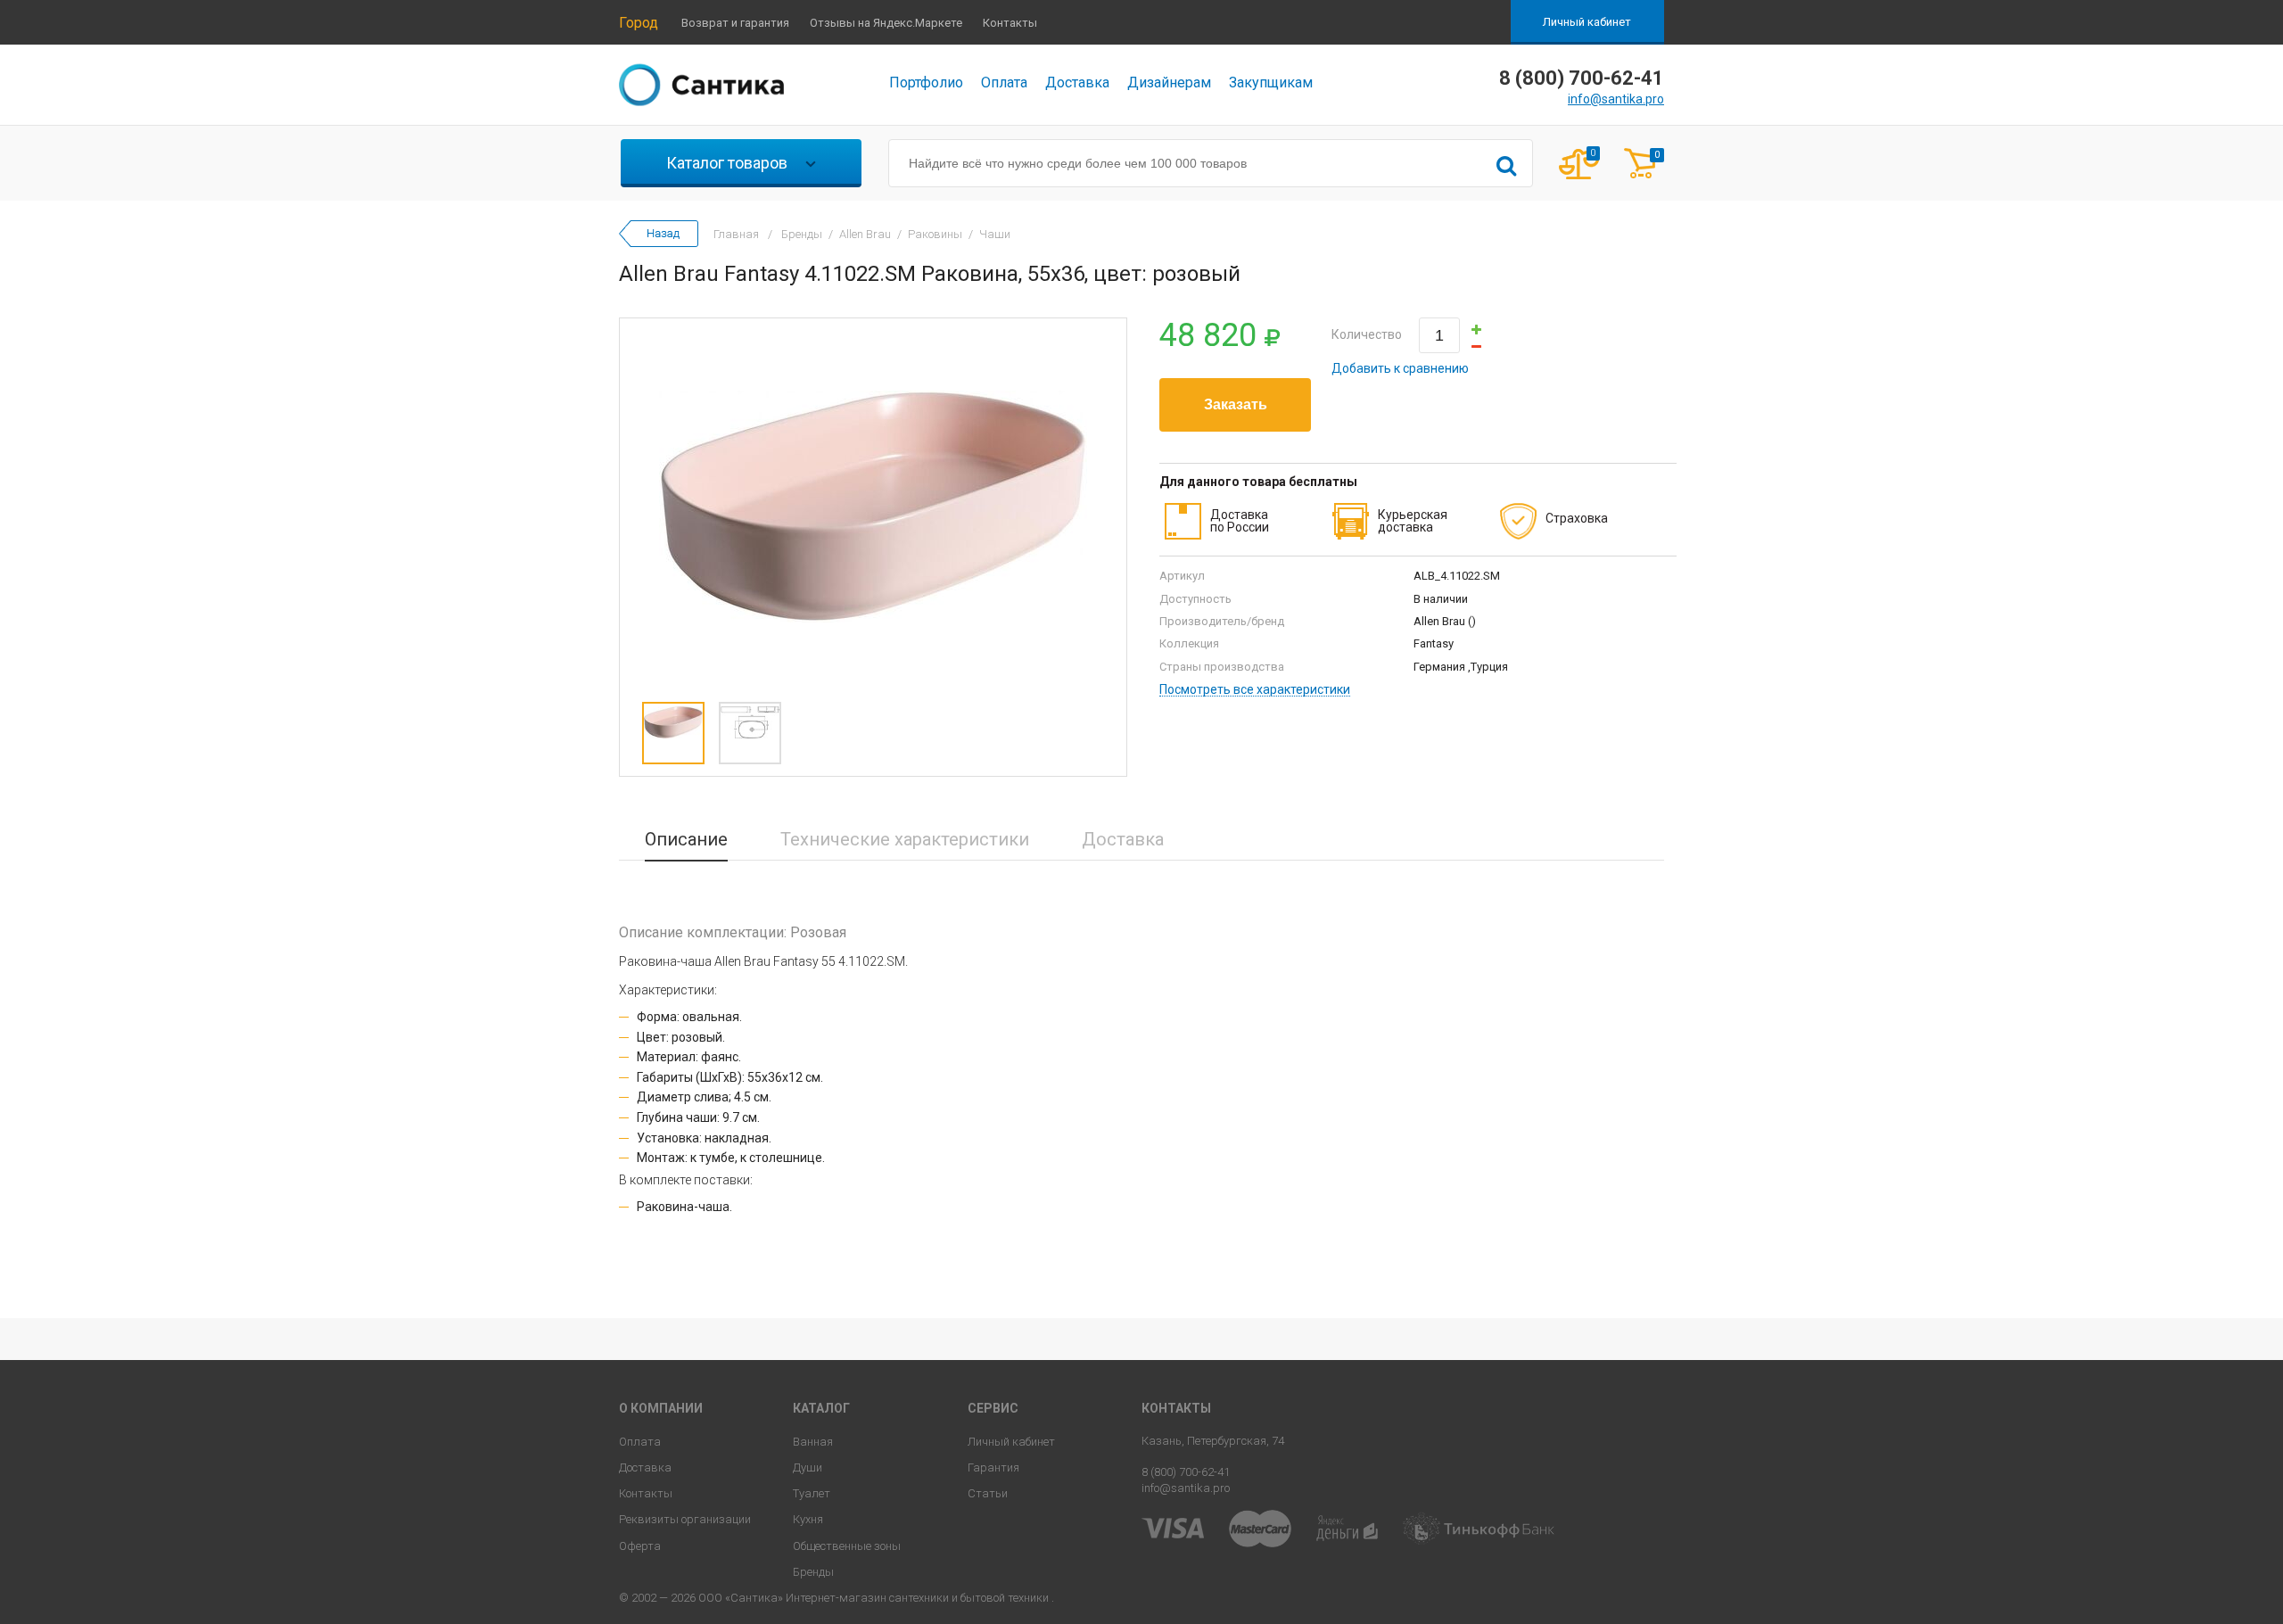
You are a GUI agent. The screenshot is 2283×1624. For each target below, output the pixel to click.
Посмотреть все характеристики (1255, 690)
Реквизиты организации (685, 1519)
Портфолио (926, 82)
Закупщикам (1271, 82)
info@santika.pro (1616, 99)
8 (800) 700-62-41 (1186, 1472)
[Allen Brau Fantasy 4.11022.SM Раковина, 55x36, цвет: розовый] (873, 506)
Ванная (813, 1442)
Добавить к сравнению (1400, 368)
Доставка (1077, 82)
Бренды (813, 1572)
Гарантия (993, 1467)
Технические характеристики (905, 839)
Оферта (640, 1546)
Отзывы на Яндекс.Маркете (886, 23)
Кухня (808, 1519)
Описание (686, 839)
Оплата (1004, 82)
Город (639, 23)
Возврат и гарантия (735, 23)
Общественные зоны (847, 1546)
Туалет (812, 1493)
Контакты (1010, 23)
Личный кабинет (1587, 22)
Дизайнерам (1169, 82)
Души (808, 1467)
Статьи (988, 1493)
